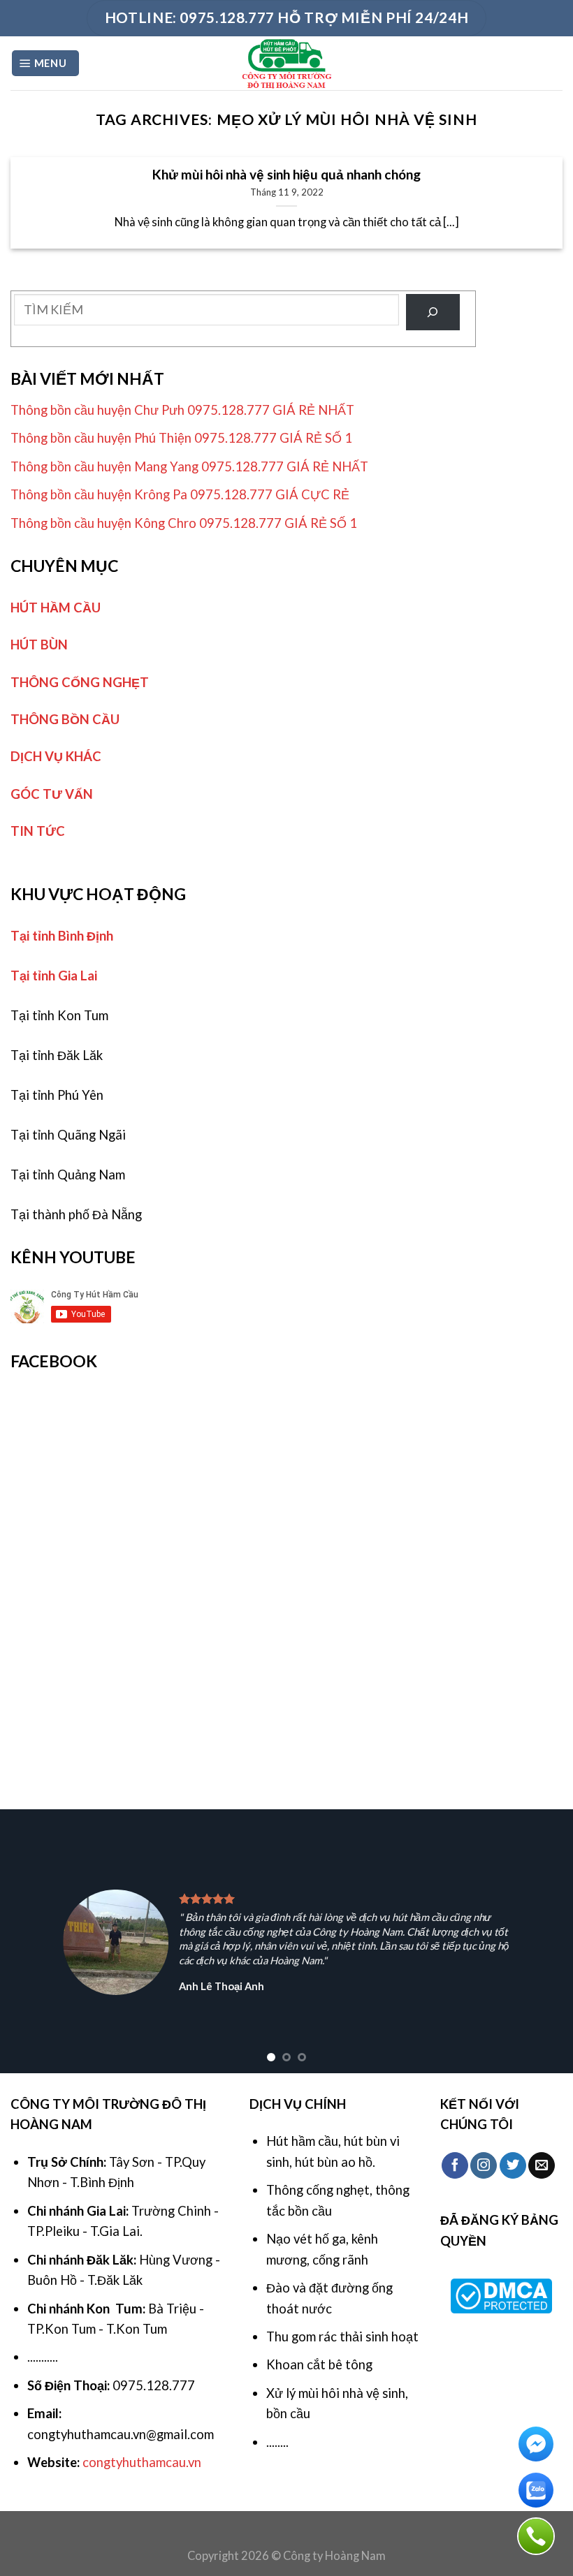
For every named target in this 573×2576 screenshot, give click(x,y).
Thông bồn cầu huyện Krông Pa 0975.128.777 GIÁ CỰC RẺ (180, 494)
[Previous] (29, 1941)
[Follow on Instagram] (484, 2165)
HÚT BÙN (39, 645)
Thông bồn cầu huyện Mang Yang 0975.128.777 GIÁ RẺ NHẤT (189, 466)
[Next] (544, 1941)
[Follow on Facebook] (455, 2165)
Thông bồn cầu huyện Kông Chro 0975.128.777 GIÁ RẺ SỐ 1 (184, 523)
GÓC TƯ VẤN (52, 794)
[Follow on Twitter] (513, 2165)
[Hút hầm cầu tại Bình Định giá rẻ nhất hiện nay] (287, 63)
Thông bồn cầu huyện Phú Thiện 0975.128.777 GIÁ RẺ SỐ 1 (181, 438)
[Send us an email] (542, 2165)
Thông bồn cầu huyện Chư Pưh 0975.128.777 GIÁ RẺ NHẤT (182, 410)
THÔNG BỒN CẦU (65, 719)
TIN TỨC (38, 831)
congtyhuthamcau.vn (142, 2462)
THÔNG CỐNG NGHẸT (80, 682)
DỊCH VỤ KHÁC (56, 756)
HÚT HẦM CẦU (56, 608)
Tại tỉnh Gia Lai (54, 976)
